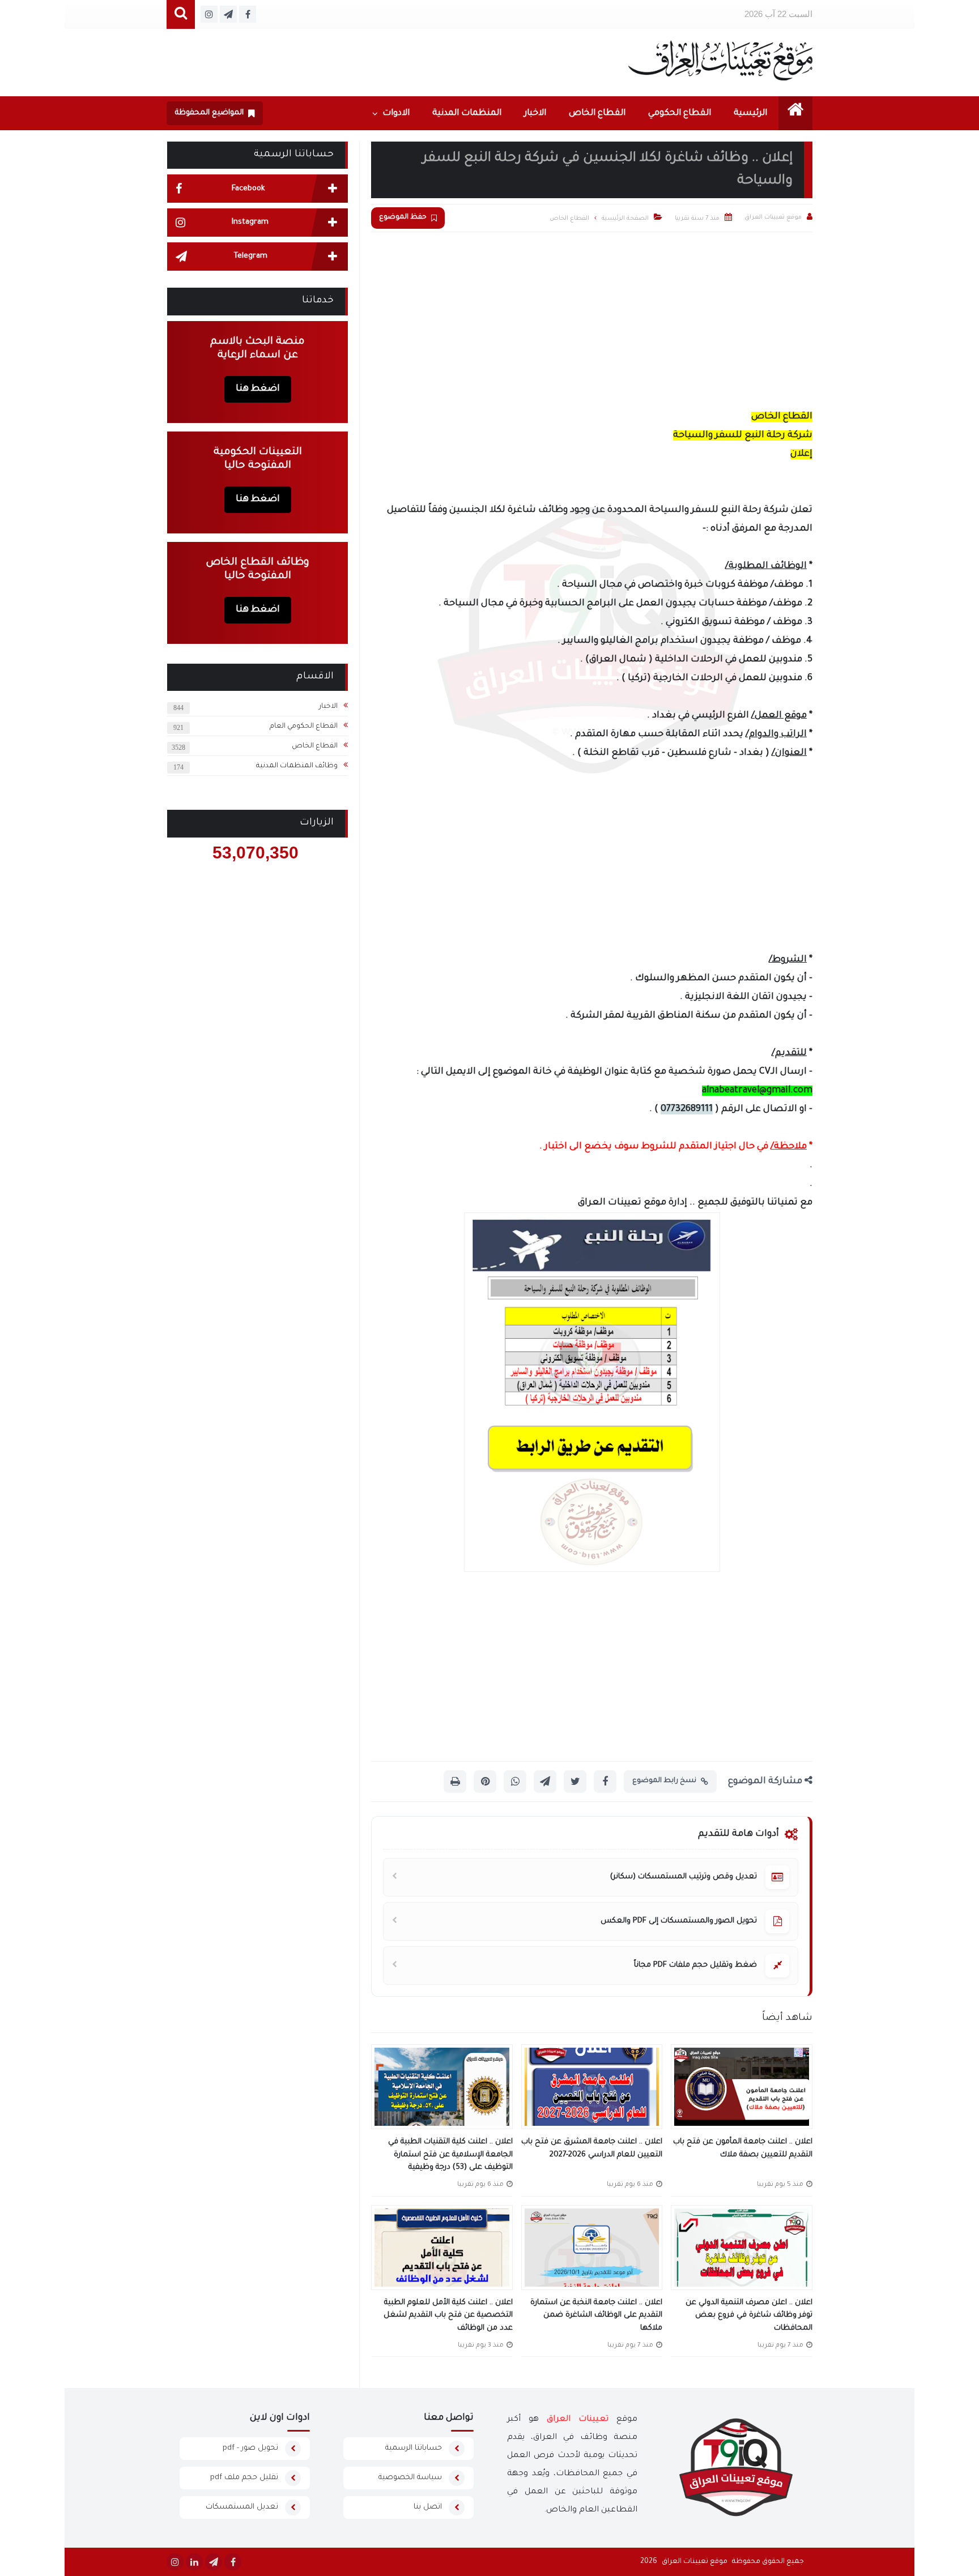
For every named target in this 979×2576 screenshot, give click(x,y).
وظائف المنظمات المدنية (297, 766)
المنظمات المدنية (467, 114)
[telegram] (214, 2562)
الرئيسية (750, 114)
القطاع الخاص (597, 114)
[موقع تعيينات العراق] (720, 60)
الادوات (396, 114)
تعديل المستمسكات (242, 2507)
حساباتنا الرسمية (414, 2448)
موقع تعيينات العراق (695, 2562)
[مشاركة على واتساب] (515, 1782)
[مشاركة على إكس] (575, 1782)
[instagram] (175, 2562)
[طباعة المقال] (455, 1782)
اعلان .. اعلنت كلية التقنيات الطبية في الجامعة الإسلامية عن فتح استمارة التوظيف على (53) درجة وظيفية (450, 2155)
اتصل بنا (428, 2507)
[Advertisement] (592, 317)
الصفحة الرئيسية (625, 219)
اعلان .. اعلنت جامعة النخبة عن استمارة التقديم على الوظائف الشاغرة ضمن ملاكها (596, 2316)
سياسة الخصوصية (410, 2478)
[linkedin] (194, 2562)
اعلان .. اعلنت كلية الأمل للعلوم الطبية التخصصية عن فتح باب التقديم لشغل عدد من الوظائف (448, 2316)
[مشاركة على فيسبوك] (605, 1782)
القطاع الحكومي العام (304, 727)
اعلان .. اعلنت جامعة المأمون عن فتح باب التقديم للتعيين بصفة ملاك (743, 2148)
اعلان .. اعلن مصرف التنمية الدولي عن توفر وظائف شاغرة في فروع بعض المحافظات (749, 2316)
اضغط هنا (258, 389)
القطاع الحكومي (680, 114)
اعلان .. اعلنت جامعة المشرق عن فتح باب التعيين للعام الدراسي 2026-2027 (592, 2148)
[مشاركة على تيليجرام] (545, 1782)
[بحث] (181, 14)
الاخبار (535, 114)
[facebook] (233, 2562)
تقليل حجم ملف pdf (244, 2478)
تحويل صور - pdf (250, 2448)
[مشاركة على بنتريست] (485, 1782)
